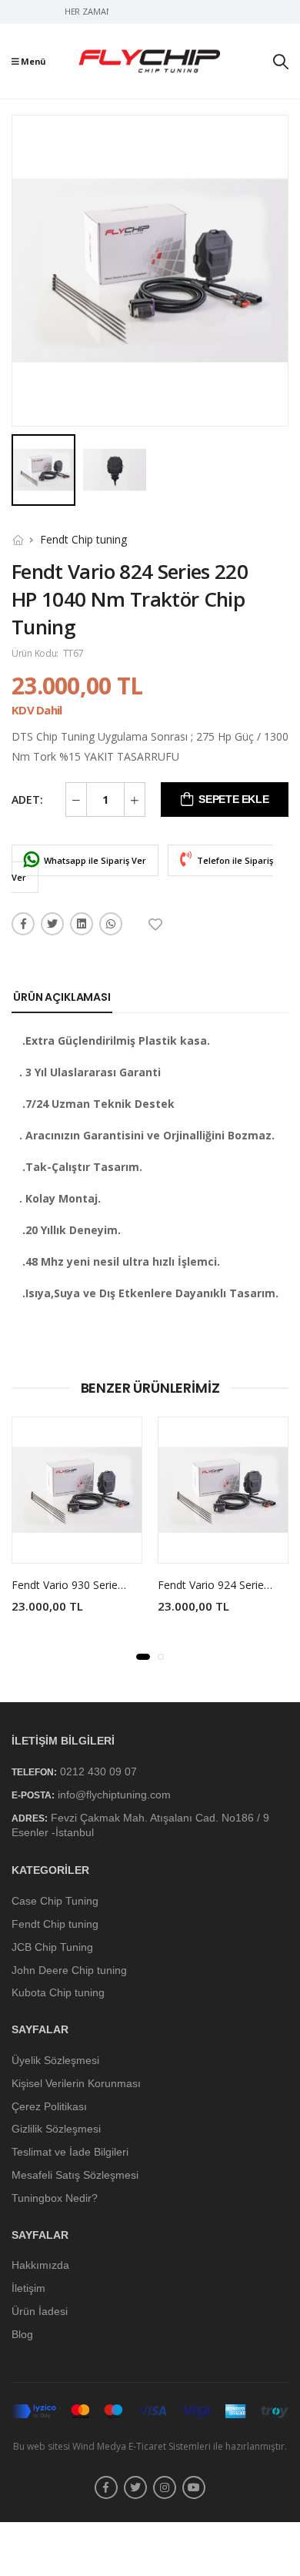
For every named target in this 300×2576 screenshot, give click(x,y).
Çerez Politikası (49, 2106)
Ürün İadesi (40, 2311)
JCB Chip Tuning (52, 1947)
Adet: (27, 800)
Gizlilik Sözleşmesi (56, 2129)
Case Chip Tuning (55, 1901)
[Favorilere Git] (157, 925)
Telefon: (34, 1772)
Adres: (30, 1819)
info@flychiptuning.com (114, 1795)
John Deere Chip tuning (69, 1970)
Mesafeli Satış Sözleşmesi (75, 2175)
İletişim (28, 2288)
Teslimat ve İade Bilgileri (70, 2152)
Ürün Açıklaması (62, 997)
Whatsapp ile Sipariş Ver (94, 860)
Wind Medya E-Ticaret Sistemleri (142, 2446)
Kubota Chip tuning (58, 1993)
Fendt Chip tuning (83, 539)
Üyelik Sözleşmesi (55, 2060)
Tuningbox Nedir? (55, 2198)
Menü (33, 61)
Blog (22, 2334)
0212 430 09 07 (98, 1771)
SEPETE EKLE (233, 799)
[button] (143, 1657)
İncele (77, 1544)
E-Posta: (33, 1795)
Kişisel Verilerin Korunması (76, 2083)
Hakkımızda (40, 2266)
